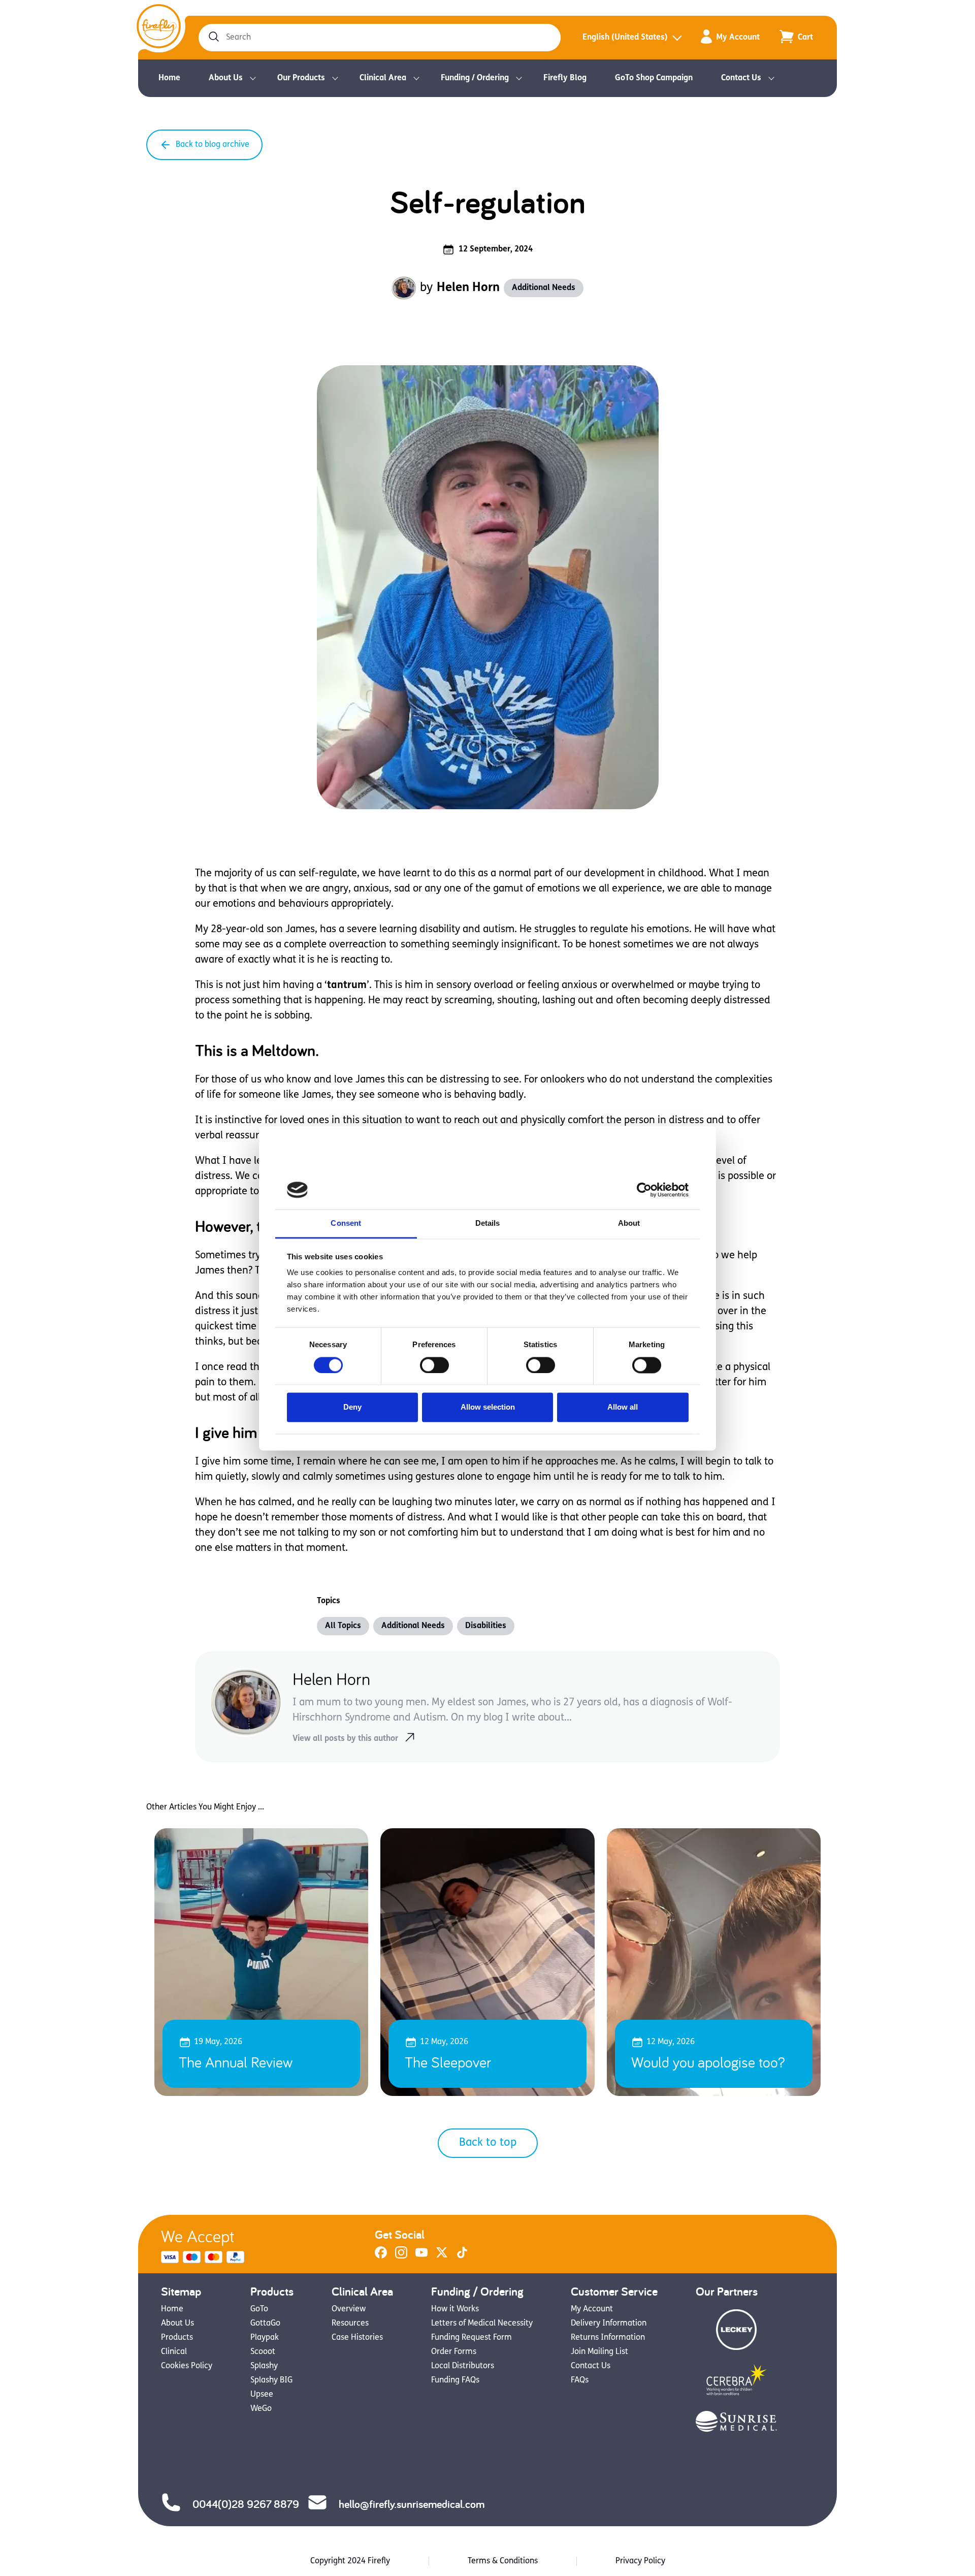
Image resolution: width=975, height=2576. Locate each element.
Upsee (262, 2395)
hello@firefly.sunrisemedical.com (412, 2504)
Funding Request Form (472, 2338)
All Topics (343, 1626)
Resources (350, 2324)
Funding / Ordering (475, 78)
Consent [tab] (346, 1223)
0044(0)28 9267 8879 (246, 2504)
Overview (349, 2309)
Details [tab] (488, 1223)
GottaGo (265, 2324)
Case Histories (357, 2338)
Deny (352, 1407)
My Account (738, 38)
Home (169, 78)
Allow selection (488, 1407)
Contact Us (741, 78)
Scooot (263, 2352)
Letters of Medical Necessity (482, 2324)
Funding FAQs (455, 2380)
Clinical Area (383, 78)
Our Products (301, 78)
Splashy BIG (271, 2380)
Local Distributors (463, 2366)
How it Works (455, 2309)
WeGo (261, 2409)
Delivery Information (609, 2324)
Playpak (265, 2338)
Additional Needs (544, 288)
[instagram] (401, 2256)
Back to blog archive (213, 145)
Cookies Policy (187, 2366)
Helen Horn (468, 288)
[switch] (434, 1365)
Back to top (488, 2143)
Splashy (264, 2366)
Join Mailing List (599, 2352)
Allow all (623, 1407)
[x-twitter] (442, 2256)
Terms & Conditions (503, 2561)
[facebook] (381, 2256)
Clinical (174, 2352)
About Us (226, 78)
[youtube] (421, 2256)
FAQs (580, 2380)
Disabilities (486, 1626)
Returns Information (608, 2338)
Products (177, 2338)
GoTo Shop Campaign (654, 78)
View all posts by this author (345, 1739)
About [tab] (629, 1223)
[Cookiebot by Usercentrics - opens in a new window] (644, 1190)
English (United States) (625, 38)
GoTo (259, 2309)
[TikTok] (462, 2256)
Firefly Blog (565, 78)
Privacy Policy (640, 2561)
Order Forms (454, 2352)
